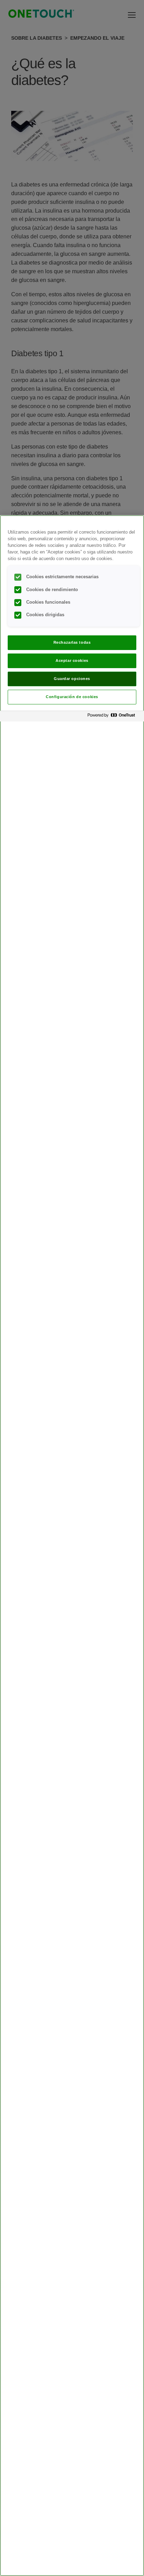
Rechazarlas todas (72, 642)
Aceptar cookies (72, 660)
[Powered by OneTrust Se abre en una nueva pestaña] (114, 717)
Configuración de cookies (72, 697)
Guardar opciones (72, 679)
